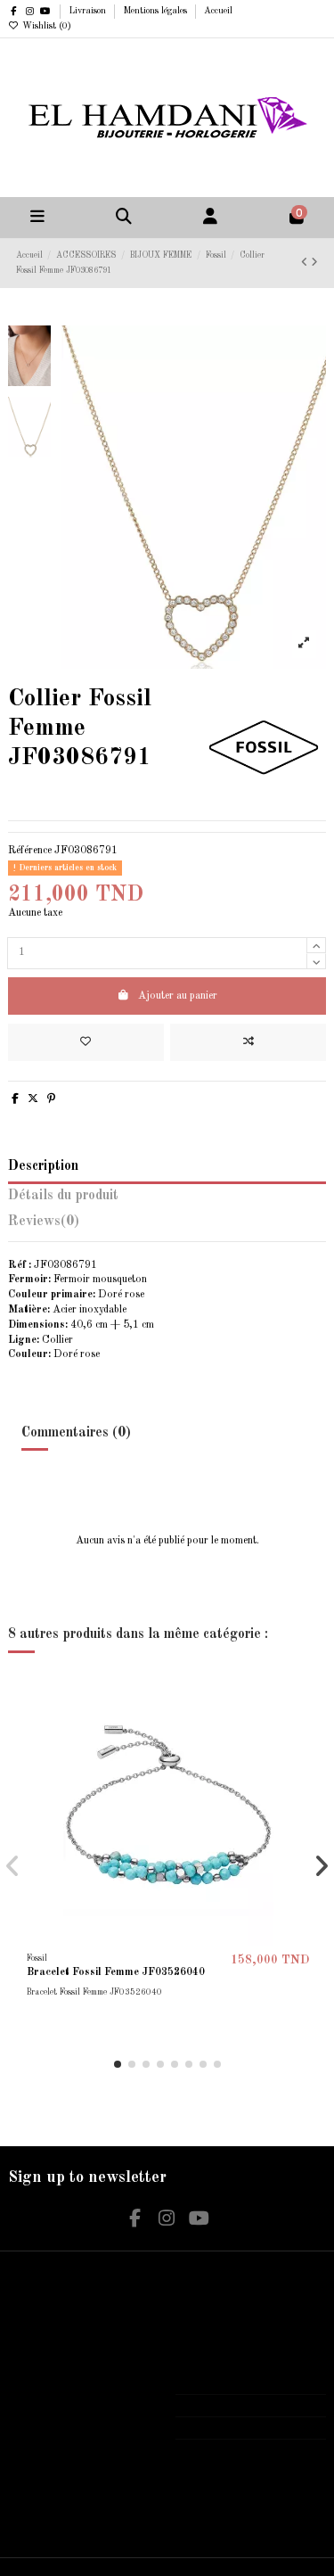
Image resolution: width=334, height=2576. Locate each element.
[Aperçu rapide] (303, 1757)
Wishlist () (45, 26)
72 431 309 (219, 2405)
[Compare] (303, 1728)
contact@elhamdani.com (246, 2428)
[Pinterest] (51, 1099)
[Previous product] (306, 263)
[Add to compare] (248, 1042)
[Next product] (314, 263)
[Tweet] (33, 1099)
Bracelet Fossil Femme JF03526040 (116, 1972)
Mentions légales (156, 11)
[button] (118, 2064)
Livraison (89, 11)
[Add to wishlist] (86, 1042)
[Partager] (15, 1099)
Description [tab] (43, 1166)
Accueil (218, 11)
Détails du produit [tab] (63, 1196)
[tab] (167, 1226)
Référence (30, 851)
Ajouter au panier (178, 996)
